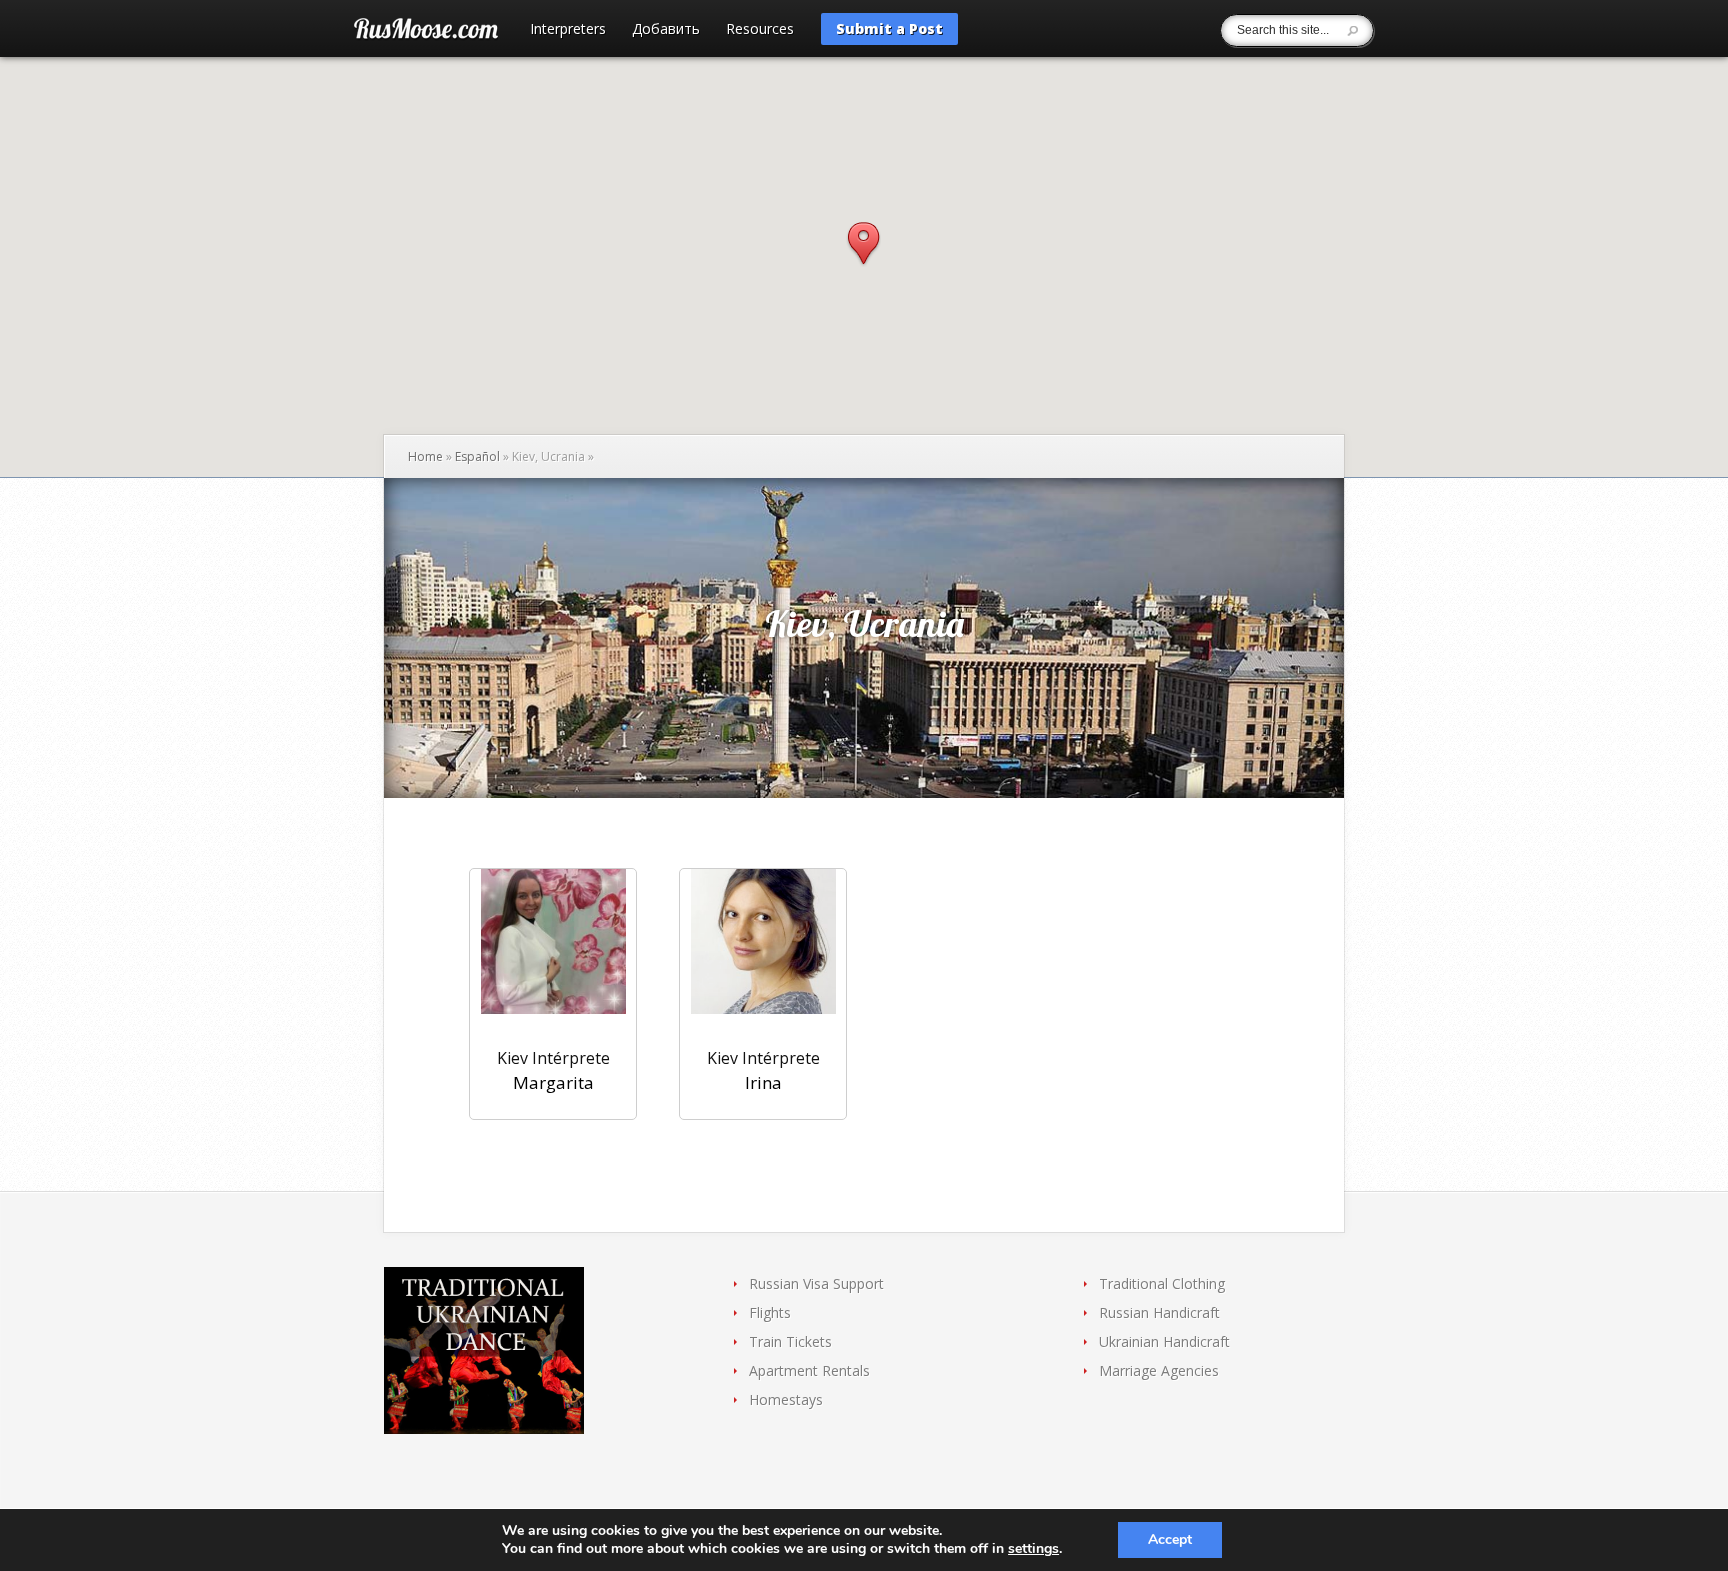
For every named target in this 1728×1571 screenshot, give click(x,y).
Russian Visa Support (816, 1283)
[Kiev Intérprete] (553, 953)
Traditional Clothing (1162, 1283)
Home (425, 456)
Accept (1170, 1539)
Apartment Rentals (809, 1370)
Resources (760, 30)
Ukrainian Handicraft (1164, 1341)
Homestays (786, 1399)
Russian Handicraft (1159, 1312)
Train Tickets (790, 1341)
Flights (770, 1312)
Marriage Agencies (1159, 1370)
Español (477, 456)
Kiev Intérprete (553, 1058)
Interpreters (568, 30)
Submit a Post (889, 28)
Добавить (666, 30)
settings (1033, 1549)
